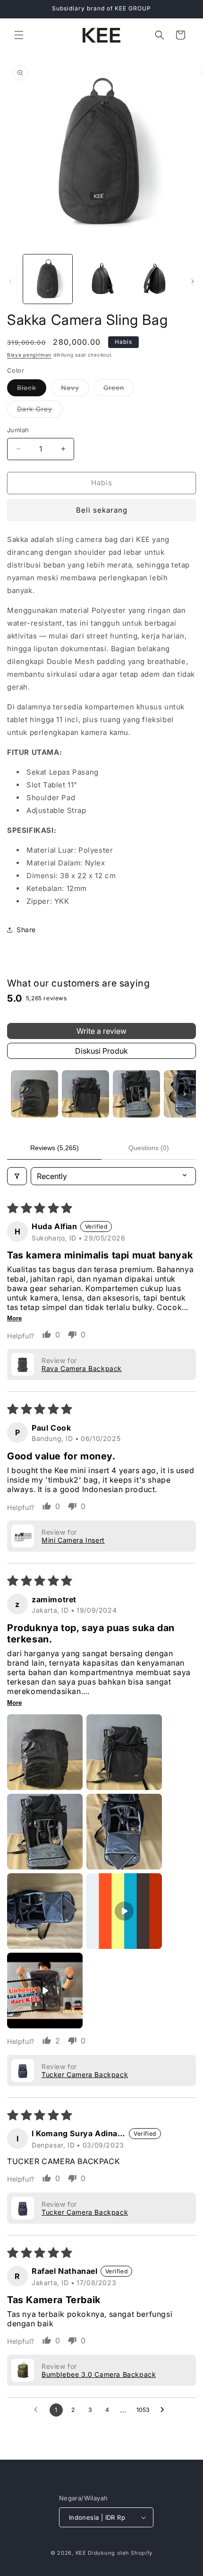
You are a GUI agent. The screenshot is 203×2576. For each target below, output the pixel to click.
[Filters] (17, 1176)
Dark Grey (40, 411)
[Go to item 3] (136, 1094)
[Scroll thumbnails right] (185, 1094)
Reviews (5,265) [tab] (55, 1148)
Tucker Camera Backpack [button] (85, 2074)
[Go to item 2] (85, 1094)
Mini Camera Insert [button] (73, 1540)
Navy (75, 390)
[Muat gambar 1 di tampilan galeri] (48, 279)
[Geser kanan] (193, 281)
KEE (81, 2553)
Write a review (101, 1031)
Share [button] (26, 930)
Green (119, 390)
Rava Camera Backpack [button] (82, 1368)
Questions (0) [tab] (149, 1148)
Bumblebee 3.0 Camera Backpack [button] (99, 2374)
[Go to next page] (165, 2410)
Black (32, 390)
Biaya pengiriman (29, 355)
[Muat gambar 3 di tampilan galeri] (155, 279)
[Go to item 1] (34, 1094)
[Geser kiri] (10, 281)
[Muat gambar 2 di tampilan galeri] (101, 279)
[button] (19, 35)
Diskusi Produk (101, 1051)
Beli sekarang (102, 510)
